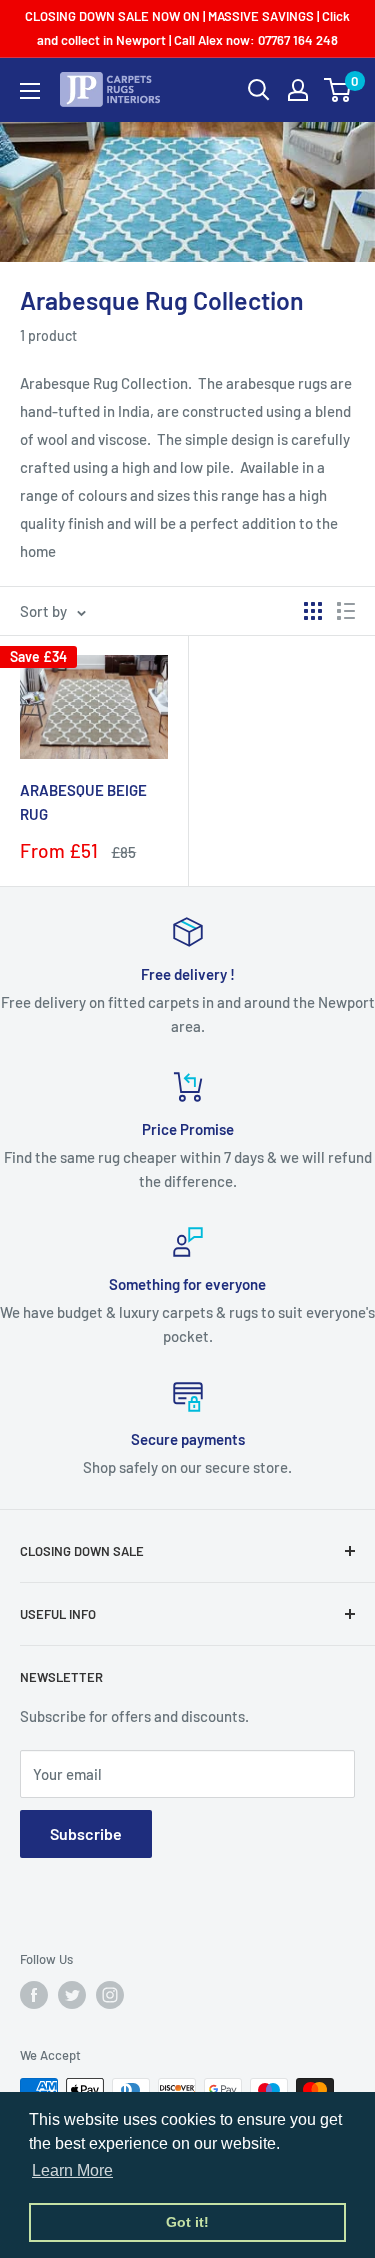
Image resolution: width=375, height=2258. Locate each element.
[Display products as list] (346, 611)
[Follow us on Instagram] (110, 1995)
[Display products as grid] (313, 611)
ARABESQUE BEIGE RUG (83, 801)
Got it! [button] (187, 2222)
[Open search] (259, 90)
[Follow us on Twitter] (72, 1995)
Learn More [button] (72, 2170)
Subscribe (86, 1833)
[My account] (298, 90)
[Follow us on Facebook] (34, 1995)
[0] (338, 90)
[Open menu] (30, 91)
